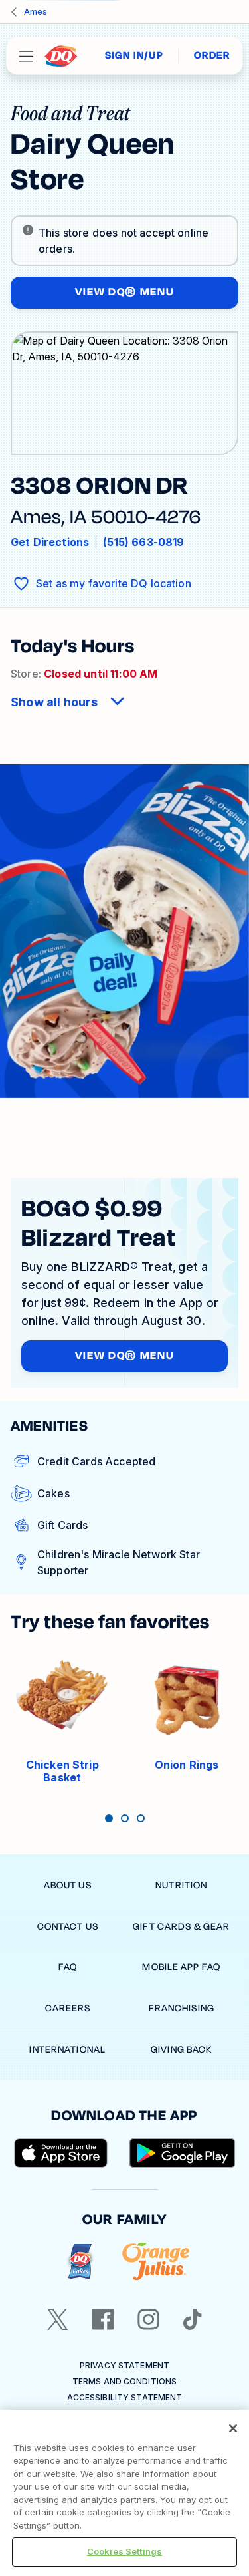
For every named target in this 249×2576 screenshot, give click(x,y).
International (67, 2050)
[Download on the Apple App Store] (61, 2153)
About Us (68, 1885)
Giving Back (181, 2050)
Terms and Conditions (124, 2381)
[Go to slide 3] (141, 1818)
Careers (68, 2008)
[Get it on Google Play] (183, 2153)
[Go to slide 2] (125, 1818)
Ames (36, 12)
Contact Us (68, 1927)
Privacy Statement (124, 2365)
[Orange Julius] (156, 2262)
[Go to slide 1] (109, 1818)
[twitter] (58, 2319)
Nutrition (181, 1885)
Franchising (182, 2008)
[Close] (233, 2428)
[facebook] (103, 2319)
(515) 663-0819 (143, 542)
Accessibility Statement (125, 2397)
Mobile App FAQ (181, 1967)
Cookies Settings (124, 2551)
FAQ (68, 1967)
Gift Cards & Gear (181, 1927)
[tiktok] (193, 2319)
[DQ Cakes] (80, 2262)
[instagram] (149, 2319)
